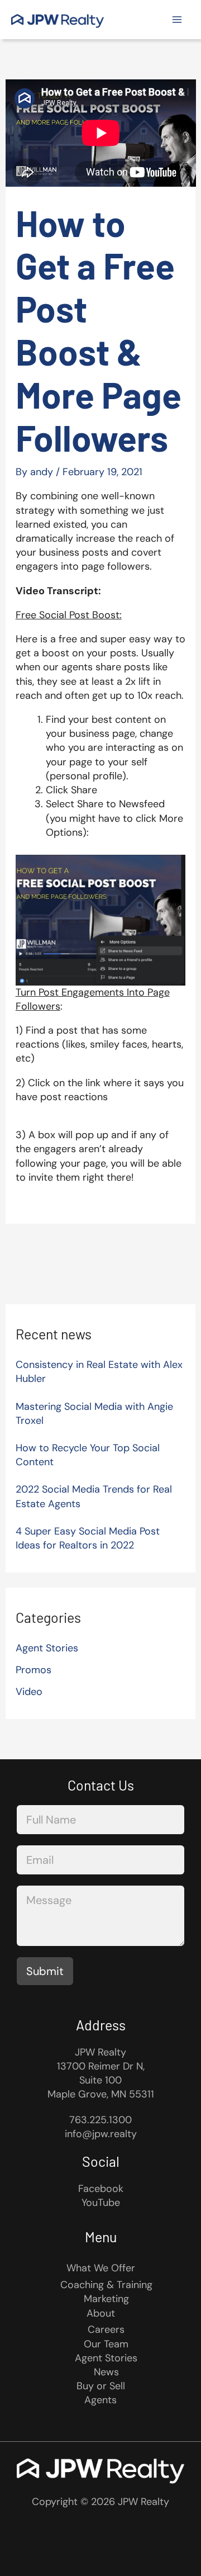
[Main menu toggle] (177, 20)
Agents (100, 2400)
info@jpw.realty (101, 2134)
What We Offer (101, 2268)
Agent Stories (47, 1648)
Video (29, 1692)
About (101, 2313)
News (106, 2372)
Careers (106, 2329)
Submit (45, 1971)
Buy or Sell (101, 2386)
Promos (33, 1670)
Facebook (101, 2189)
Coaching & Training (106, 2285)
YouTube (101, 2203)
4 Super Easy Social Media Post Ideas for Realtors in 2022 (88, 1538)
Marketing (106, 2299)
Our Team (106, 2344)
